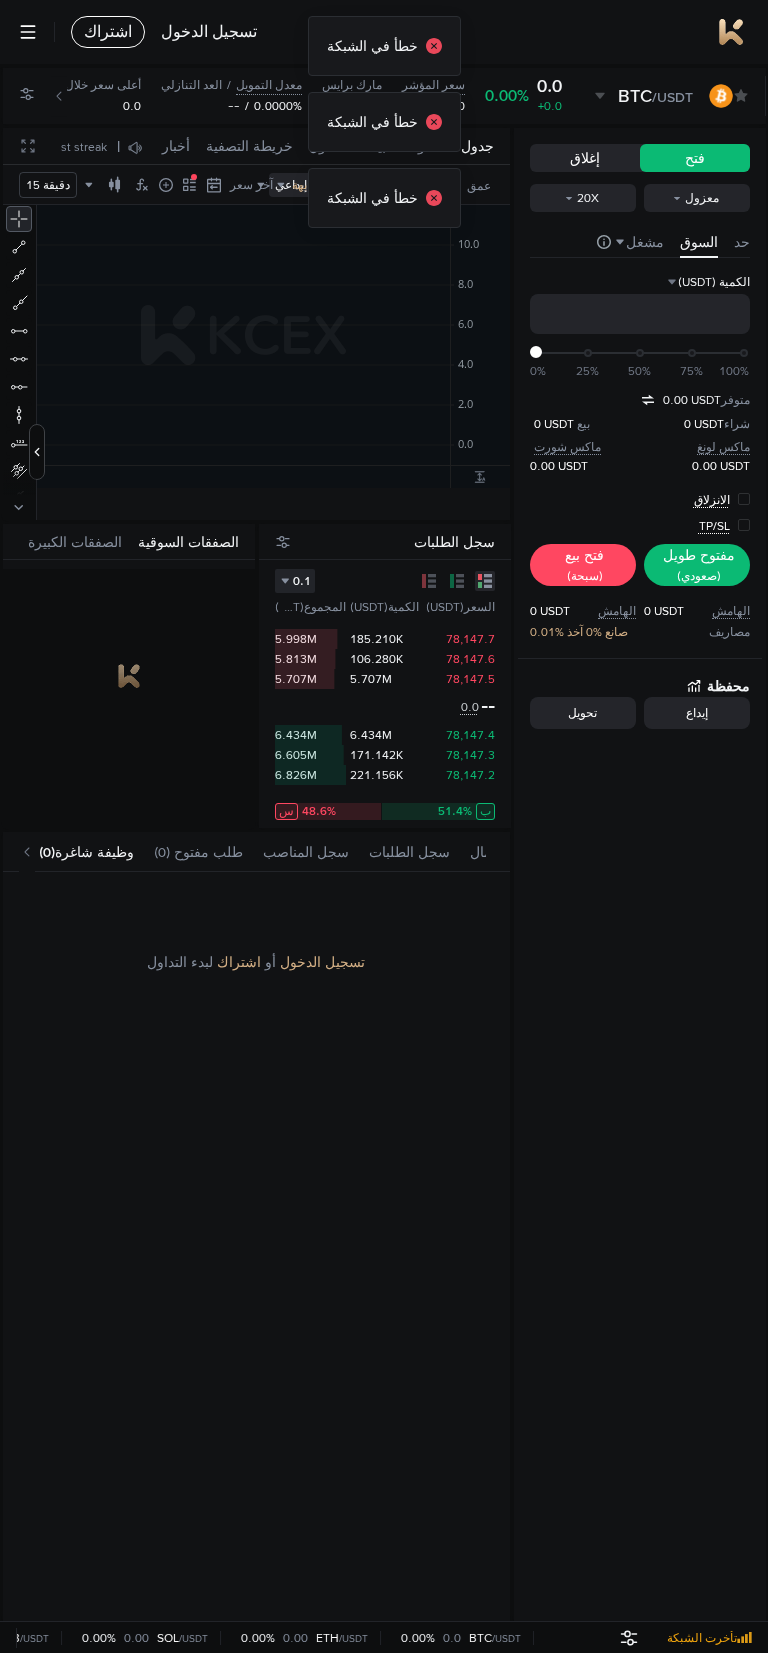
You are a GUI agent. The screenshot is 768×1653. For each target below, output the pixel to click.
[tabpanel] (256, 1247)
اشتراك (239, 962)
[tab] (86, 852)
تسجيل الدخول (322, 962)
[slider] (536, 352)
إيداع (697, 713)
